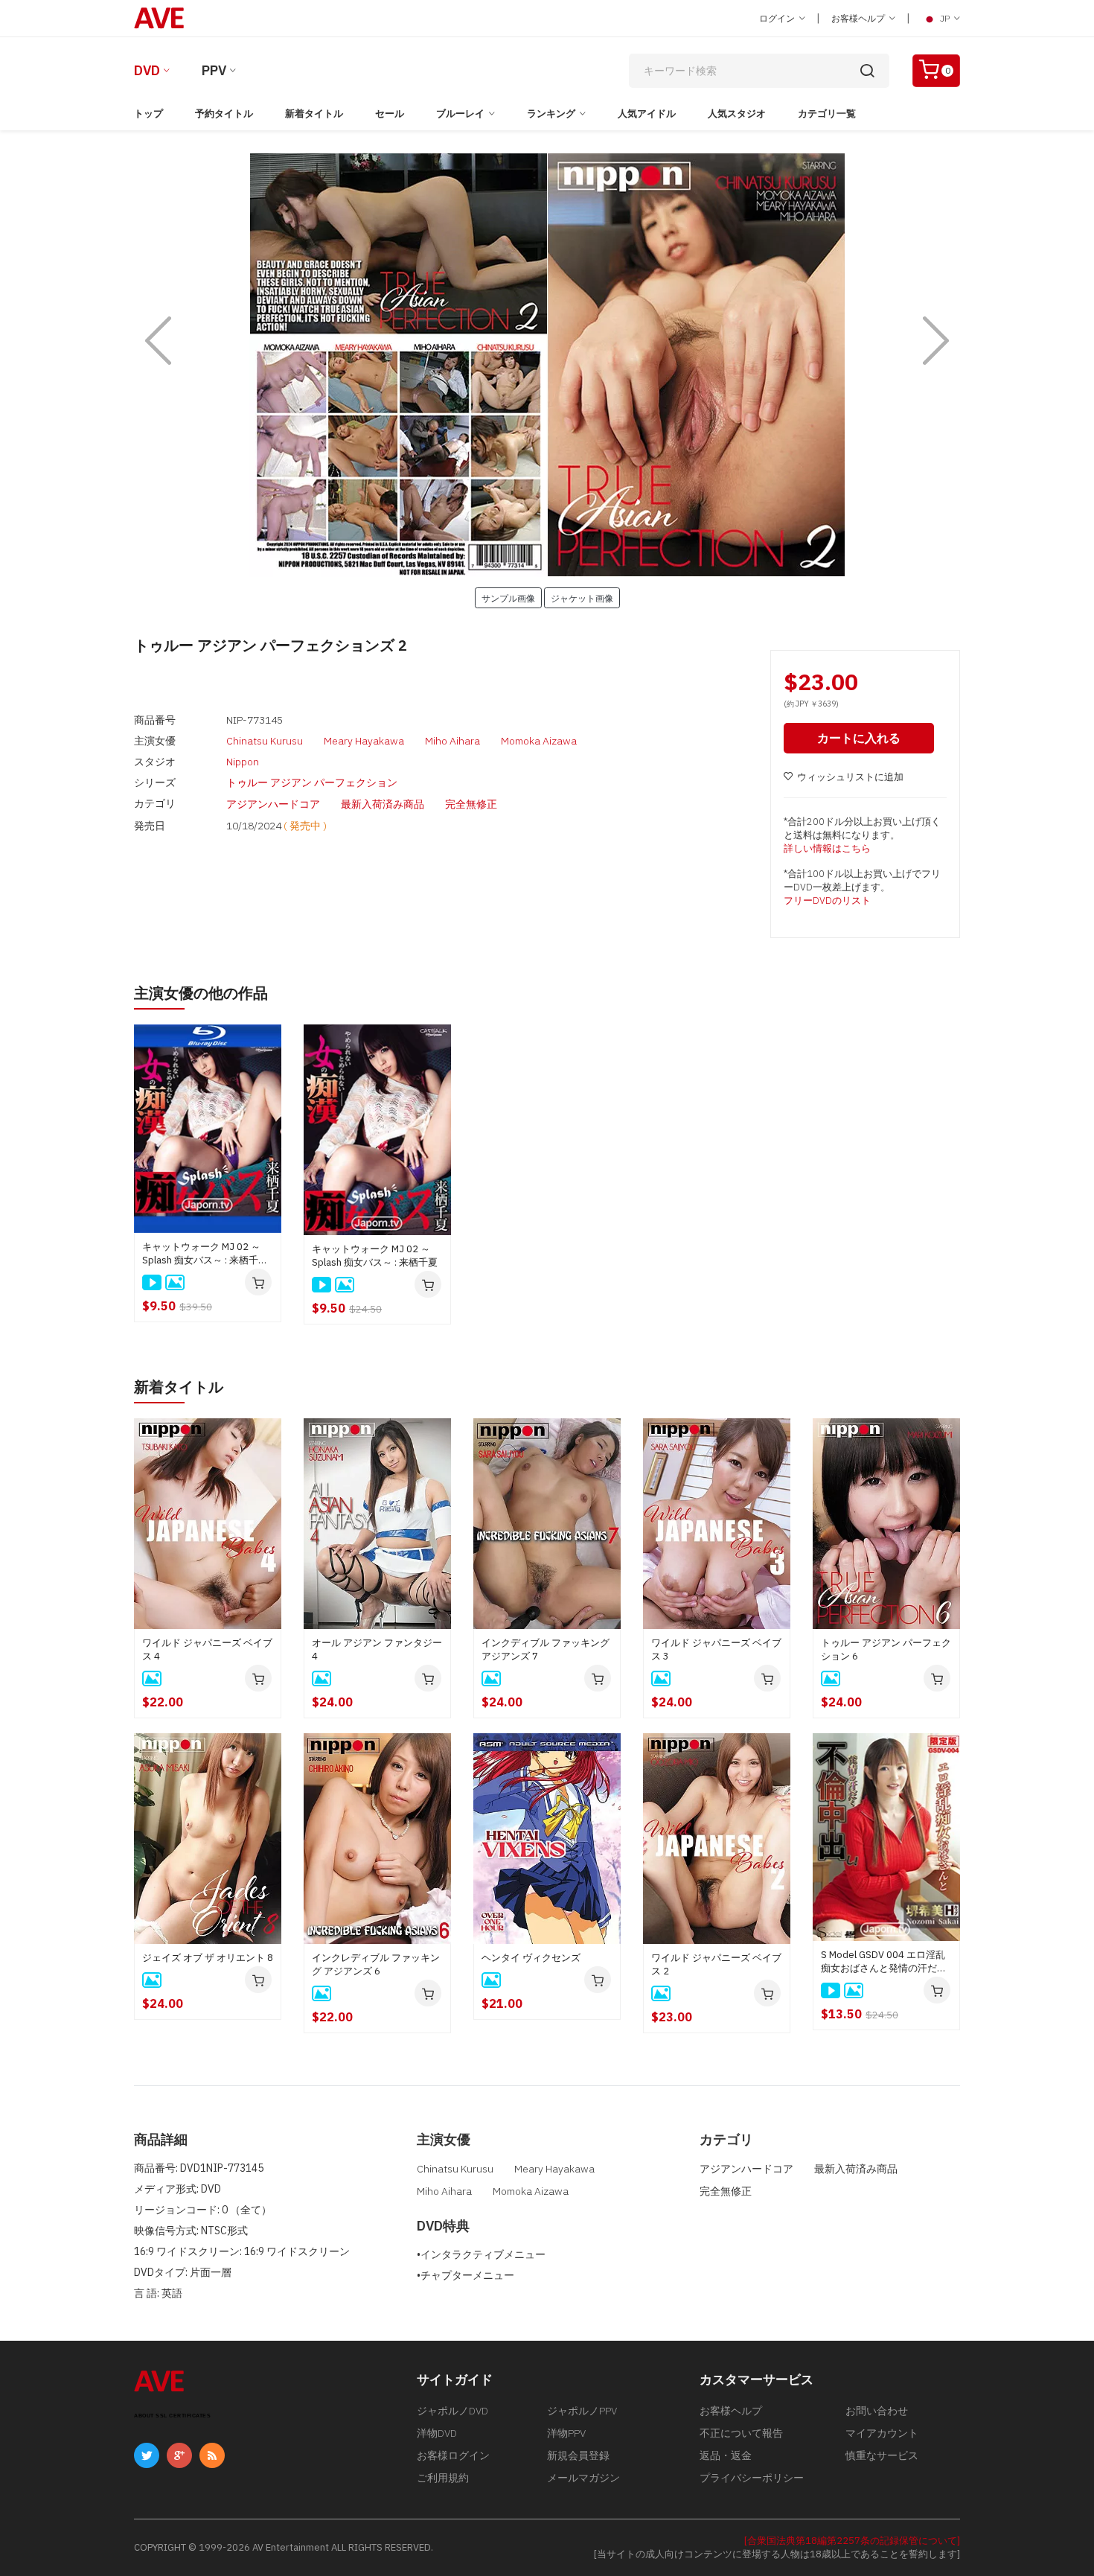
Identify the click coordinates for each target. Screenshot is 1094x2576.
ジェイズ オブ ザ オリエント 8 (208, 1958)
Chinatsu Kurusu (265, 741)
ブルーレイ (460, 114)
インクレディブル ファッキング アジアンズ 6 (376, 1964)
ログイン (778, 18)
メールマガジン (583, 2478)
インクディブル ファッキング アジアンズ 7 (546, 1649)
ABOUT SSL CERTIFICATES (172, 2416)
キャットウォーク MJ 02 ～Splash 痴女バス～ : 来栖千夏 (375, 1256)
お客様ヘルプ (859, 18)
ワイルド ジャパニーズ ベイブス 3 (716, 1649)
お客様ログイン (453, 2455)
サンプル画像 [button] (508, 598)
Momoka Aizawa (539, 741)
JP (945, 18)
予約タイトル (224, 114)
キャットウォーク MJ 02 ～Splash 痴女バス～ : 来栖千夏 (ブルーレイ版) (205, 1254)
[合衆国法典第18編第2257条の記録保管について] (852, 2541)
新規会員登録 (578, 2455)
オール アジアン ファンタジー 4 (377, 1649)
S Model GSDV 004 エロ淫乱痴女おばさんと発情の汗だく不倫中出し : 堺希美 (884, 1962)
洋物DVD (437, 2433)
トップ (148, 114)
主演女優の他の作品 (201, 993)
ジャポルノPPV (582, 2411)
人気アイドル (647, 114)
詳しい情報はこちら (827, 848)
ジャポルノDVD (452, 2411)
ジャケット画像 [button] (582, 598)
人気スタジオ (737, 114)
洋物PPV (566, 2433)
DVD (147, 70)
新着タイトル (314, 114)
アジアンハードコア (273, 804)
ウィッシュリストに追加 (850, 777)
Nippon (243, 762)
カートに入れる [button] (859, 738)
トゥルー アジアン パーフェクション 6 (886, 1649)
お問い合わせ (877, 2411)
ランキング (551, 114)
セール (390, 114)
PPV (214, 70)
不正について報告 (741, 2433)
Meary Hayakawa (364, 741)
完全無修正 (471, 804)
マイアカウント (882, 2433)
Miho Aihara (452, 741)
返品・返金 (726, 2455)
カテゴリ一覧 (827, 114)
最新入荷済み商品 (383, 804)
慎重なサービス (882, 2455)
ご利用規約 (443, 2478)
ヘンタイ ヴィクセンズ (531, 1958)
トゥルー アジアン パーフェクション (312, 782)
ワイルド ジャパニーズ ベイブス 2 (716, 1964)
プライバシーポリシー (752, 2478)
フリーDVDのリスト (827, 900)
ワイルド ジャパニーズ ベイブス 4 (207, 1649)
